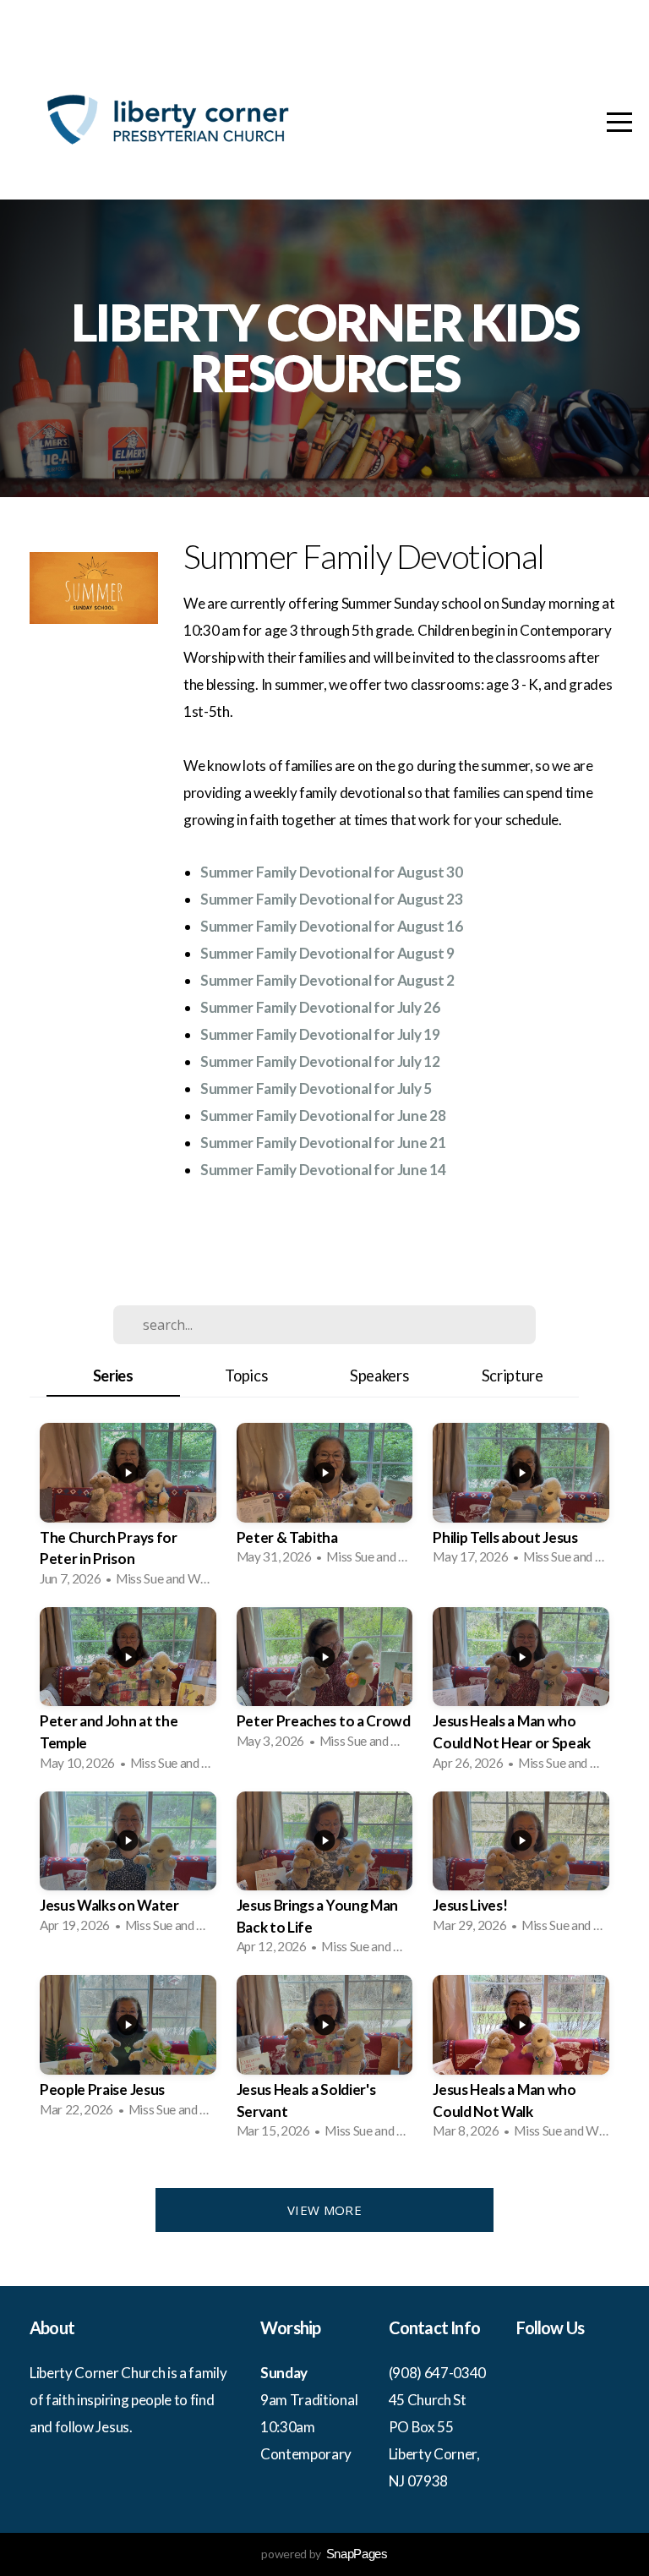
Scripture (513, 1376)
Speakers (379, 1376)
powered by (324, 2554)
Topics (246, 1376)
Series (113, 1376)
